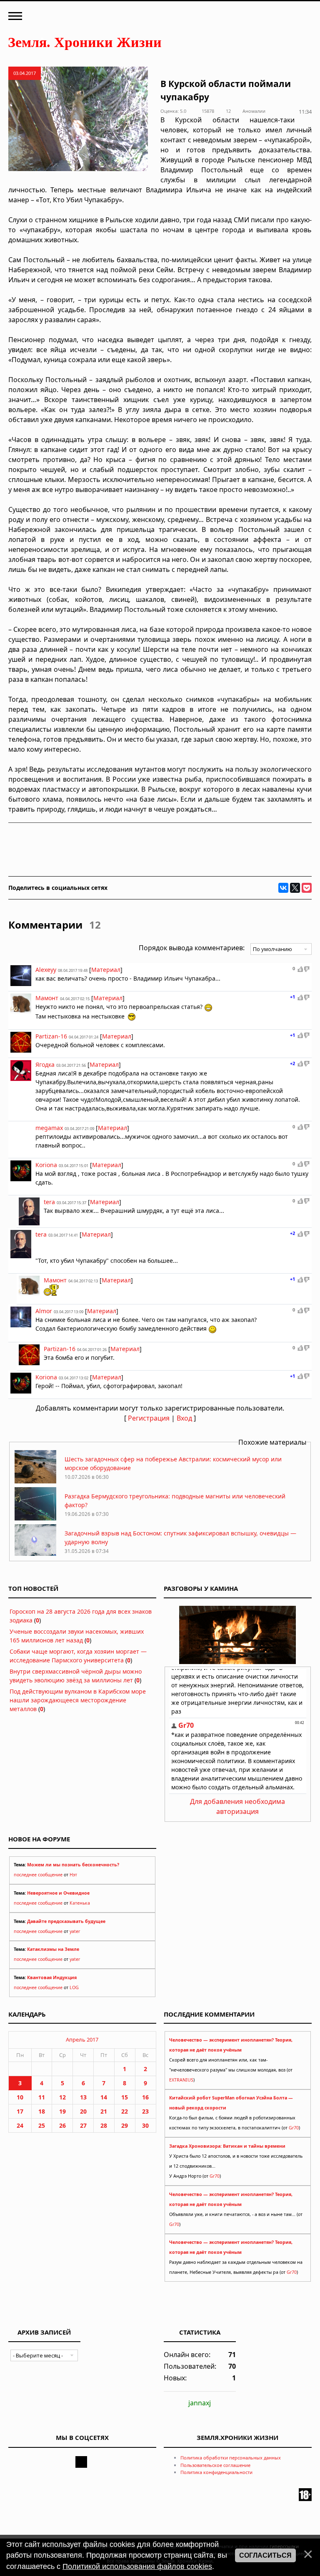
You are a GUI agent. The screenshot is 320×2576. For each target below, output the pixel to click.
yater (75, 1931)
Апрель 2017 (82, 2039)
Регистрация (149, 1418)
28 (104, 2125)
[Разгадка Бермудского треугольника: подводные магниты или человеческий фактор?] (35, 1518)
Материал (106, 970)
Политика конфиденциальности (216, 2472)
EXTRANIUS (181, 2080)
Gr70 (294, 2128)
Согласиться (265, 2555)
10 (20, 2097)
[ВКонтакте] (283, 888)
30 (145, 2125)
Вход (184, 1418)
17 (20, 2111)
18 (42, 2111)
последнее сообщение (38, 1875)
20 (83, 2111)
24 (20, 2125)
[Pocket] (307, 888)
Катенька (80, 1903)
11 (42, 2097)
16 (145, 2097)
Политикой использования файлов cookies (137, 2566)
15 (125, 2097)
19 (62, 2111)
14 (104, 2097)
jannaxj (200, 2403)
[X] (295, 888)
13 (83, 2097)
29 (125, 2125)
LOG (74, 1987)
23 (145, 2111)
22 (125, 2111)
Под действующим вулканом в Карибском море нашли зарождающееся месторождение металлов (78, 1700)
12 (62, 2097)
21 (104, 2111)
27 (83, 2125)
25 (42, 2125)
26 (62, 2125)
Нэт (73, 1875)
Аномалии (254, 111)
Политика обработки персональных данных (231, 2458)
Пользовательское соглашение (215, 2465)
